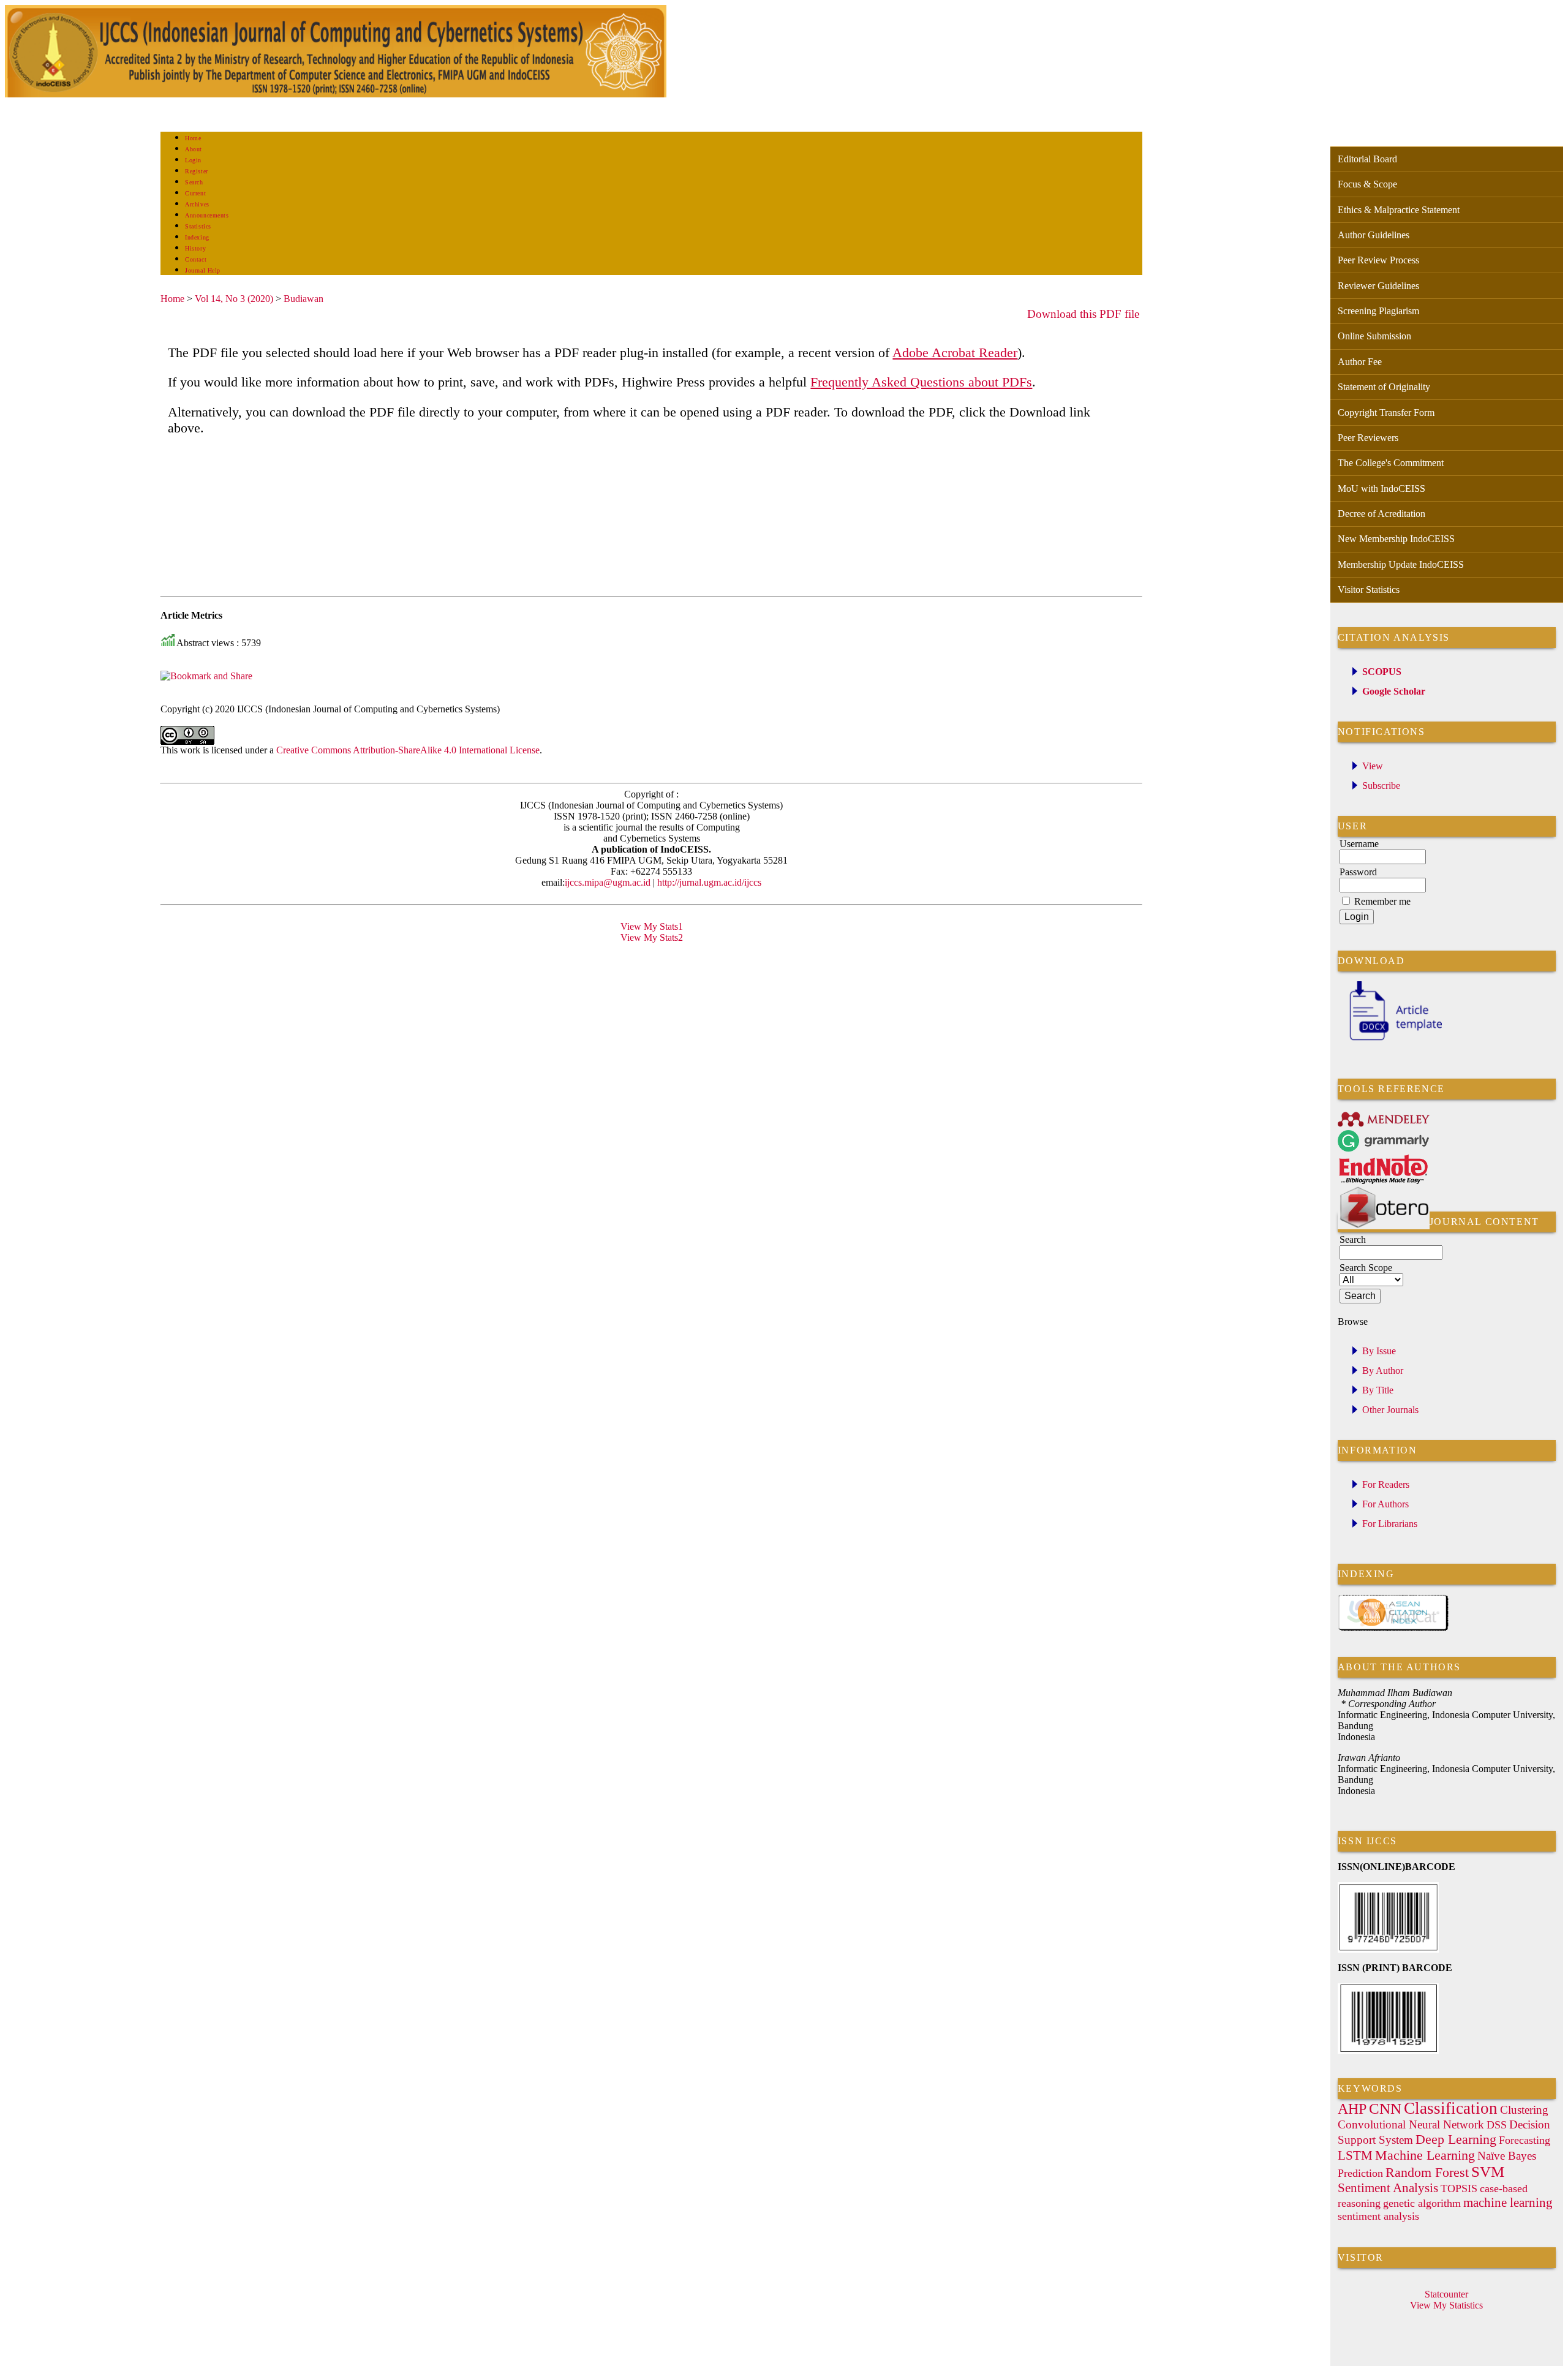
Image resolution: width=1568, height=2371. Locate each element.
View (1373, 766)
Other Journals (1390, 1410)
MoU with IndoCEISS (1381, 488)
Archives (197, 204)
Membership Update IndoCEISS (1401, 564)
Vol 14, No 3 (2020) (234, 299)
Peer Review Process (1378, 260)
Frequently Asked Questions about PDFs (921, 382)
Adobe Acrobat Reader (955, 352)
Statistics (198, 226)
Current (195, 193)
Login (193, 160)
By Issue (1379, 1351)
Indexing (197, 237)
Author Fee (1360, 362)
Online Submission (1374, 336)
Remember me (1382, 901)
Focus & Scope (1367, 184)
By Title (1378, 1390)
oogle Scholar (1397, 691)
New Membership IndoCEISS (1396, 539)
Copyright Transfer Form (1386, 413)
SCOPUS (1382, 672)
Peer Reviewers (1368, 438)
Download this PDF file (1083, 314)
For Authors (1385, 1504)
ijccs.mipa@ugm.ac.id (608, 882)
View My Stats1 (652, 926)
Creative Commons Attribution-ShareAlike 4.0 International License (408, 750)
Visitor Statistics (1369, 590)
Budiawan (303, 299)
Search (194, 182)
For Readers (1386, 1484)
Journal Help (202, 270)
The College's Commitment (1391, 463)
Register (196, 171)
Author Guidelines (1374, 235)
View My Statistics (1446, 2305)
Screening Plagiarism (1378, 311)
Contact (196, 259)
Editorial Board (1367, 159)
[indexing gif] (1393, 1629)
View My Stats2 (652, 937)
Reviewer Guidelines (1378, 286)
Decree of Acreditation (1381, 514)
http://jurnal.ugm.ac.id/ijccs (708, 882)
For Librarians (1390, 1524)
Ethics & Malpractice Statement (1399, 210)
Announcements (207, 215)
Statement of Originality (1384, 387)
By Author (1383, 1370)
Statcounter (1446, 2294)
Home (193, 138)
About (194, 149)
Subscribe (1381, 786)
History (195, 248)
